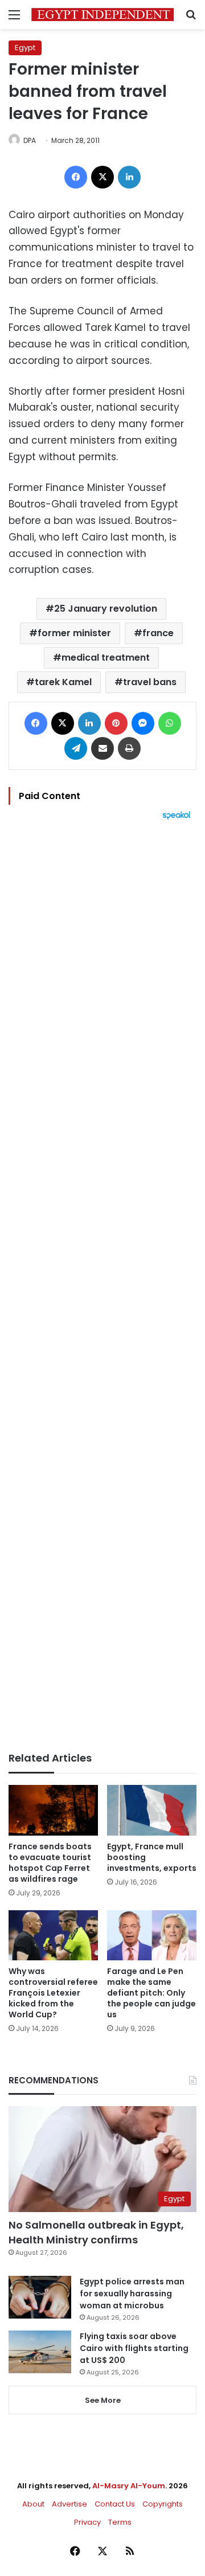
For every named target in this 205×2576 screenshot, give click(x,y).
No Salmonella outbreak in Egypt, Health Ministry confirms (96, 2232)
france (158, 633)
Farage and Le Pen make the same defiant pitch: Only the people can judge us (151, 1993)
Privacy (87, 2522)
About (33, 2504)
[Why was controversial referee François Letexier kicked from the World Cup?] (53, 1936)
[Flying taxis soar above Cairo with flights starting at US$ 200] (40, 2352)
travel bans (150, 682)
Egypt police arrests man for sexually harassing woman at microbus (132, 2294)
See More (103, 2400)
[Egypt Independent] (102, 15)
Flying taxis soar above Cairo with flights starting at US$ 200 (134, 2348)
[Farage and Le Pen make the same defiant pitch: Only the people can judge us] (152, 1936)
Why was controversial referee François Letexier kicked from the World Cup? (53, 1993)
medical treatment (106, 658)
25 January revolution (106, 609)
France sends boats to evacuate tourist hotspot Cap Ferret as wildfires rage (50, 1863)
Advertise (69, 2504)
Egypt (25, 48)
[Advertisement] (102, 1286)
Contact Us (115, 2504)
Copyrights (163, 2504)
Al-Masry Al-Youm (129, 2486)
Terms (120, 2522)
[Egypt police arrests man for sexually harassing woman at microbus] (40, 2297)
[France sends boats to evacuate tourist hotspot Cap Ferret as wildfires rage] (53, 1810)
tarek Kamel (63, 682)
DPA (30, 140)
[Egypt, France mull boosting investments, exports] (152, 1810)
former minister (74, 633)
